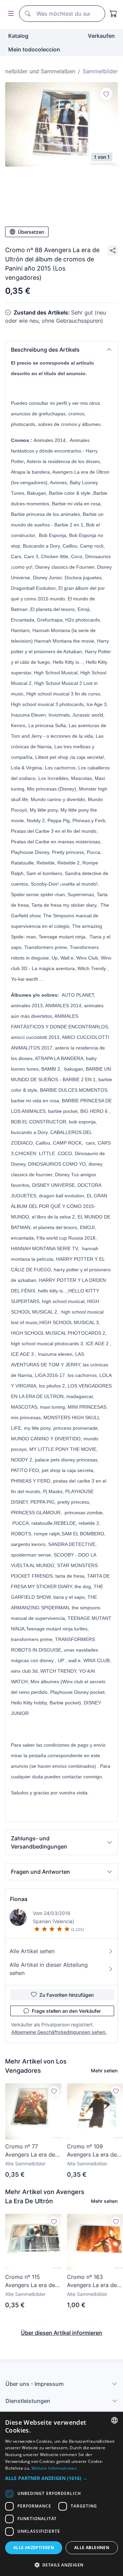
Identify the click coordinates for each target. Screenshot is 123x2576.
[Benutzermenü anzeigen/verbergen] (10, 14)
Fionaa (19, 1899)
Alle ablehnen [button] (92, 2548)
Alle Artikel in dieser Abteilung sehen (49, 1969)
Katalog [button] (18, 36)
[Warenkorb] (113, 14)
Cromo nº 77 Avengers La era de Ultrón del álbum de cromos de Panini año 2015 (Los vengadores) (33, 2151)
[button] (61, 350)
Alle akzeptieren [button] (34, 2548)
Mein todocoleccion (34, 49)
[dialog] (61, 2494)
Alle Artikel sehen (32, 1951)
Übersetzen (31, 232)
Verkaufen (101, 36)
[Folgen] (106, 94)
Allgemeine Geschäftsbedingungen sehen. (59, 2032)
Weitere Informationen (54, 2468)
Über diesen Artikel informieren (61, 2333)
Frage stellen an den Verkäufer (66, 2011)
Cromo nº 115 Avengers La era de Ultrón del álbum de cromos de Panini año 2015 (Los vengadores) (33, 2281)
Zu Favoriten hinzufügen (66, 1995)
